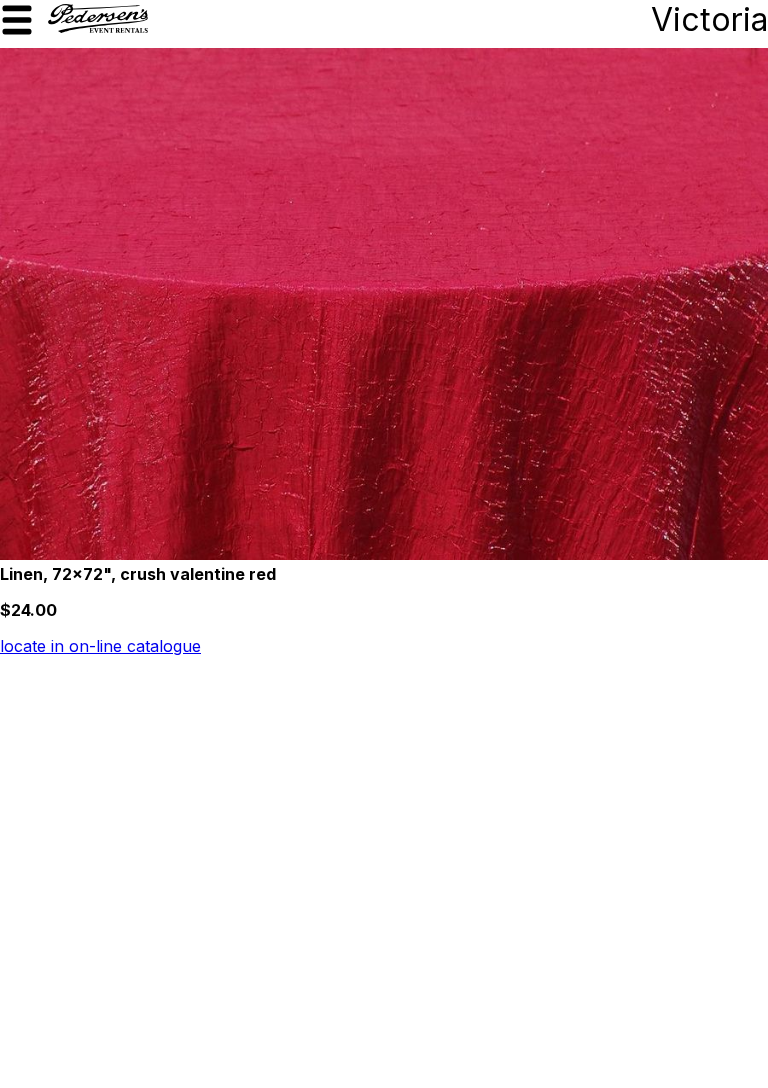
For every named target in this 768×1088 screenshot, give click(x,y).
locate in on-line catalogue (100, 646)
